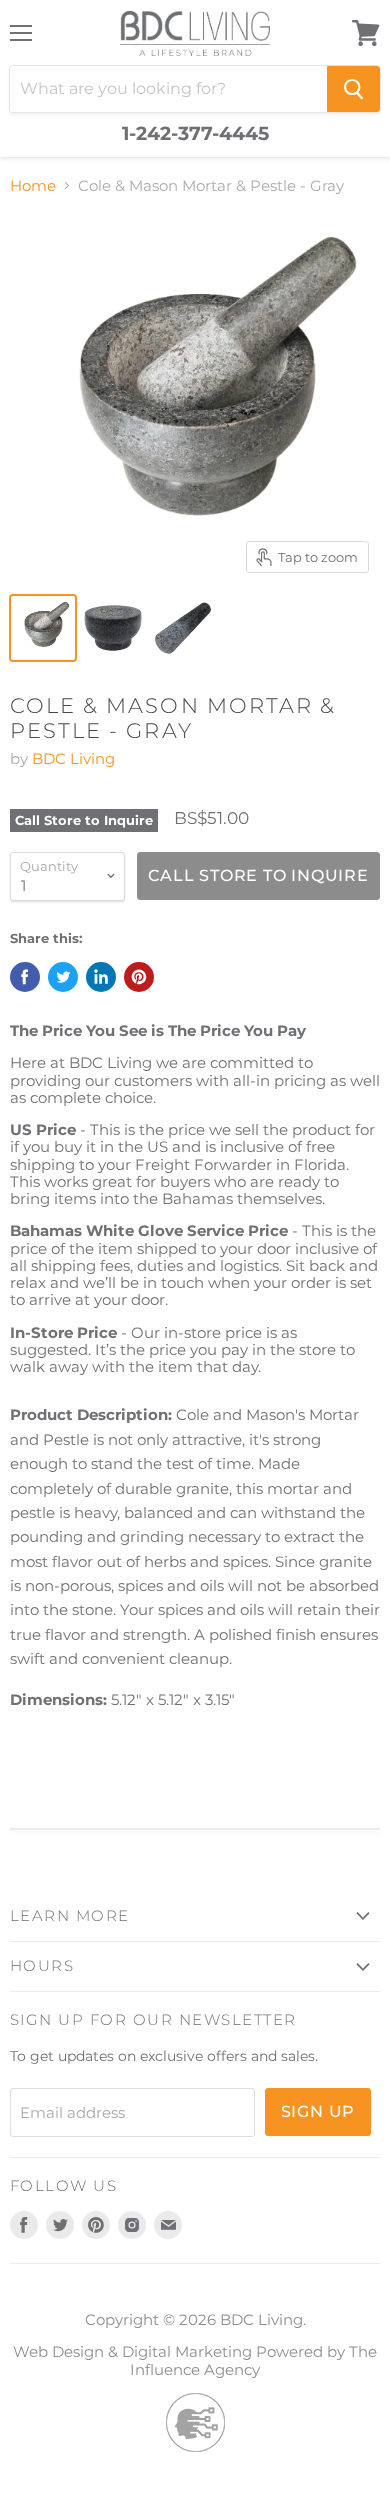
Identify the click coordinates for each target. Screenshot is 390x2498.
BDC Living (73, 758)
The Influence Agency (253, 2360)
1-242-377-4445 (195, 134)
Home (33, 185)
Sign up (318, 2111)
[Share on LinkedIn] (101, 977)
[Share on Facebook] (25, 977)
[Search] (353, 89)
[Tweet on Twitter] (63, 977)
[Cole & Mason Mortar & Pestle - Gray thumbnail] (43, 628)
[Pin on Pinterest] (139, 977)
